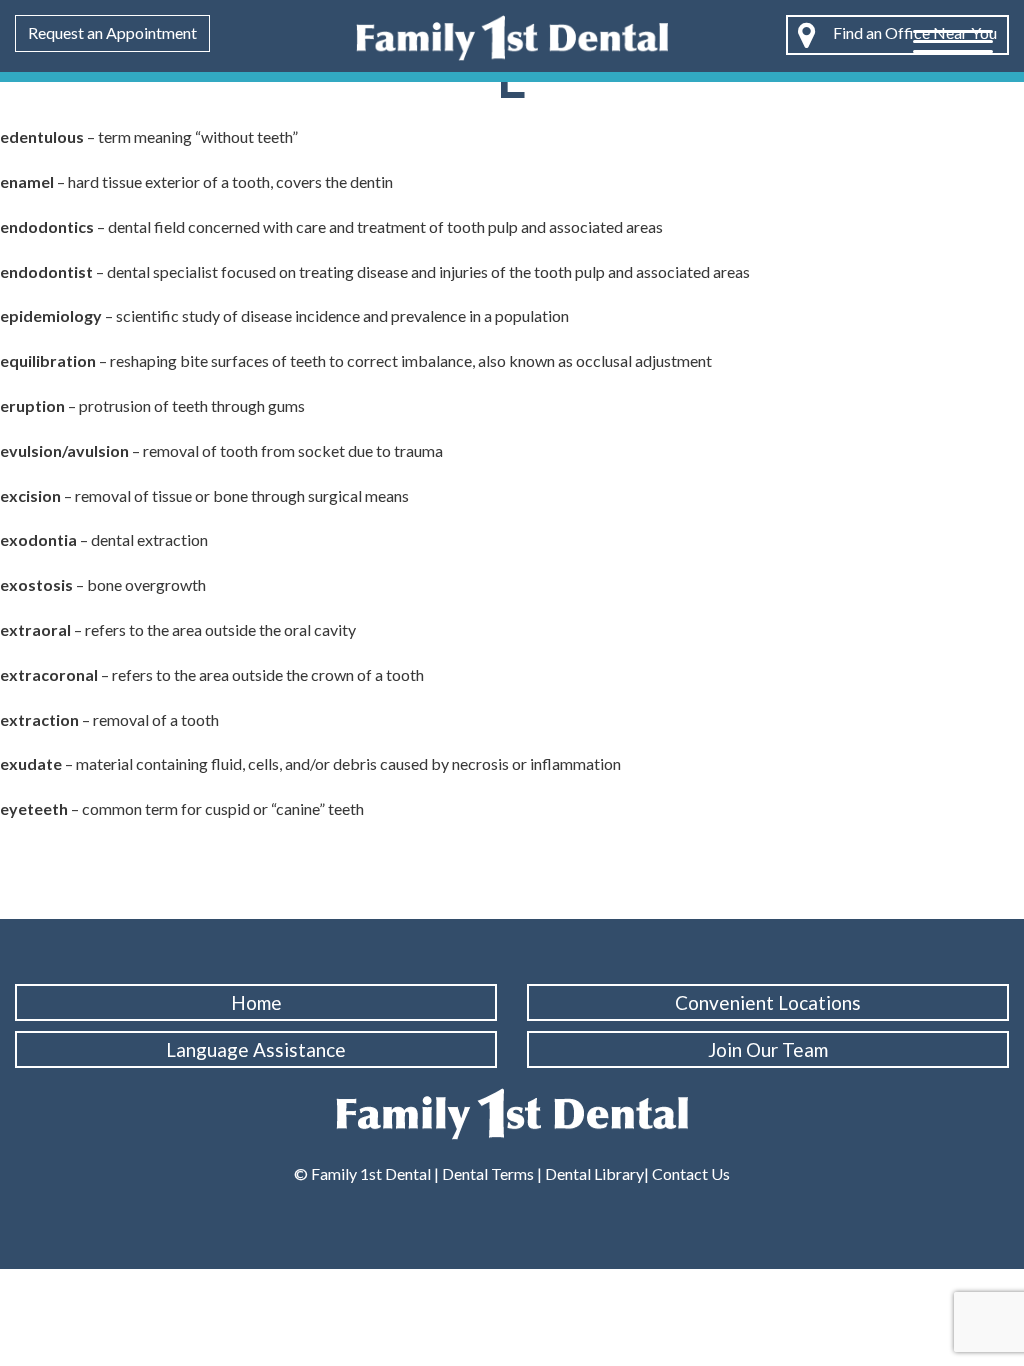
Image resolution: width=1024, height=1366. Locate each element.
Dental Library (594, 1173)
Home (256, 1002)
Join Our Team (768, 1049)
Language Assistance (256, 1049)
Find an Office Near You (913, 32)
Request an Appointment (112, 32)
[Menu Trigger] (953, 40)
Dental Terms (488, 1173)
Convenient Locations (768, 1002)
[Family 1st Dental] (511, 35)
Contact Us (689, 1173)
